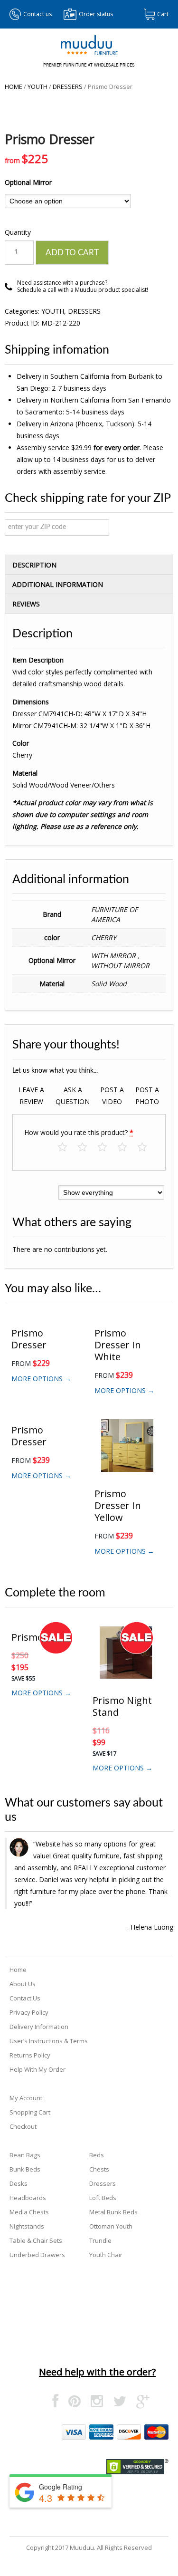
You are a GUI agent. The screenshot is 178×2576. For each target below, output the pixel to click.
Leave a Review (31, 1096)
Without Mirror (120, 966)
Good (127, 1148)
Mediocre (87, 1148)
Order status (96, 14)
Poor (67, 1148)
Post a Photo (147, 1096)
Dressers (68, 87)
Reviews (26, 604)
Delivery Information (39, 2027)
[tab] (89, 565)
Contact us (37, 14)
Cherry (104, 937)
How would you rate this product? (79, 1132)
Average (107, 1148)
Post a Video (112, 1096)
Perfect (147, 1148)
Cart (163, 14)
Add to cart (72, 253)
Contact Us (25, 1998)
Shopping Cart (30, 2112)
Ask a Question (73, 1096)
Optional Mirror (28, 182)
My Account (26, 2098)
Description (34, 565)
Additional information (58, 584)
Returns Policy (30, 2055)
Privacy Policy (29, 2012)
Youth (37, 87)
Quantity (18, 232)
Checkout (23, 2126)
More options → (41, 1379)
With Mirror (114, 956)
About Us (23, 1984)
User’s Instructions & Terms (49, 2041)
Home (14, 87)
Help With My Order (37, 2069)
